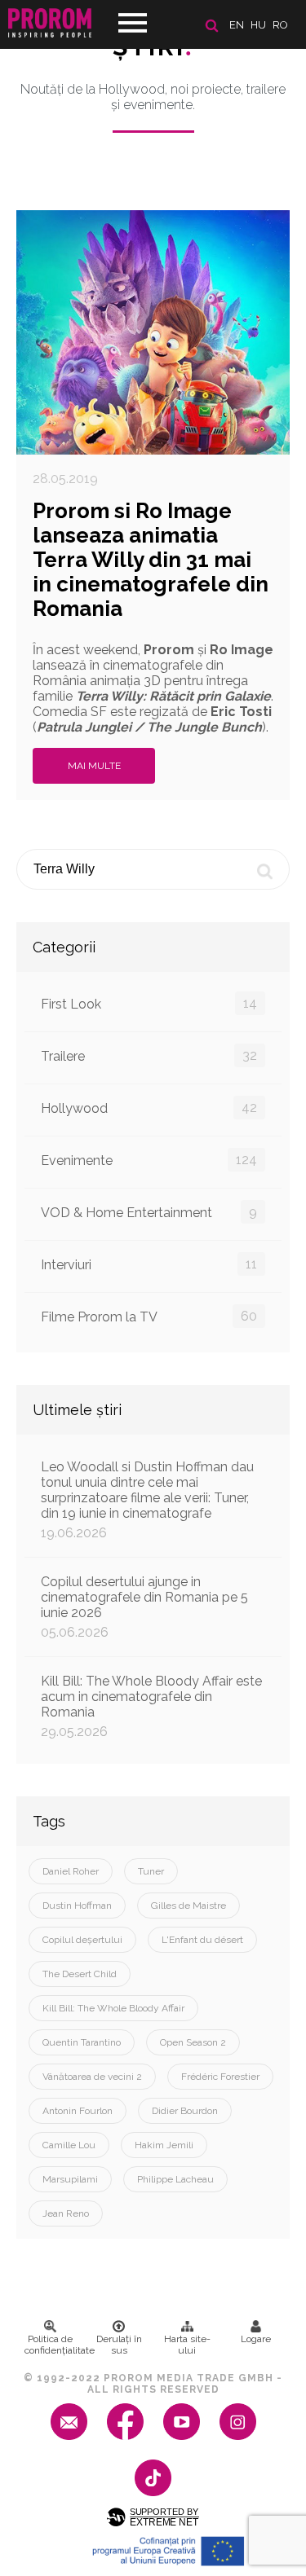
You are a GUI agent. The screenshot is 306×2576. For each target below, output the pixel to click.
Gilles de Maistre (188, 1906)
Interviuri (149, 1264)
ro (280, 25)
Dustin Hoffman (77, 1906)
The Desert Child (80, 1974)
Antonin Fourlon (78, 2111)
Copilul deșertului (82, 1940)
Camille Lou (69, 2145)
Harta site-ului (187, 2345)
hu (258, 25)
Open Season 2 (193, 2042)
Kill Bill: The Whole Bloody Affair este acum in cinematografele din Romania (151, 1706)
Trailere (149, 1056)
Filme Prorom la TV (149, 1317)
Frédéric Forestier (220, 2077)
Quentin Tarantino (82, 2042)
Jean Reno (66, 2213)
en (237, 25)
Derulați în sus (119, 2345)
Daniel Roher (71, 1871)
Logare (256, 2339)
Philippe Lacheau (175, 2179)
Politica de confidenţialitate (55, 2345)
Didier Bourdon (185, 2111)
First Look (149, 1004)
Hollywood (149, 1108)
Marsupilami (70, 2179)
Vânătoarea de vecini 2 (92, 2077)
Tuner (151, 1871)
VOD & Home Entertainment (149, 1212)
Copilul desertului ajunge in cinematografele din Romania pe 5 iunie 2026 (144, 1607)
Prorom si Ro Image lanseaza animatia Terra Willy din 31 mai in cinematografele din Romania (151, 560)
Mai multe (94, 766)
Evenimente (149, 1160)
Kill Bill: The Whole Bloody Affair (113, 2008)
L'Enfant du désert (202, 1940)
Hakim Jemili (164, 2145)
